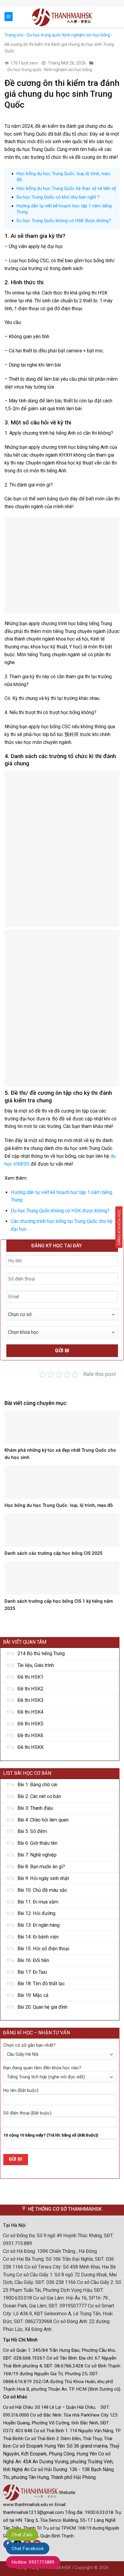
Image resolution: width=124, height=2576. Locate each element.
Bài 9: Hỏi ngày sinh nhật (43, 1878)
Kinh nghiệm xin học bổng (86, 35)
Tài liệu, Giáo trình (36, 1665)
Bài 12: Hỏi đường (36, 1913)
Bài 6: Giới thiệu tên (37, 1843)
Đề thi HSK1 (30, 1677)
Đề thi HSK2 (30, 1689)
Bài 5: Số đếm (32, 1831)
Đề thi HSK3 (30, 1700)
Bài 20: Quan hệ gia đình (42, 2007)
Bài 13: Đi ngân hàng (39, 1925)
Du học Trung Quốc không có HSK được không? (64, 221)
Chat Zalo (22, 2535)
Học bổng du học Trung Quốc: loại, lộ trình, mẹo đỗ (59, 1505)
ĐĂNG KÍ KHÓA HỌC (119, 1227)
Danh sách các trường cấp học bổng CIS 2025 (54, 1553)
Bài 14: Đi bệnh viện (38, 1937)
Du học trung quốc (44, 35)
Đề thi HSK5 (30, 1724)
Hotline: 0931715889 (33, 2562)
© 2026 (101, 2568)
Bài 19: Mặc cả (33, 1995)
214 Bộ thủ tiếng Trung (41, 1653)
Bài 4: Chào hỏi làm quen (43, 1820)
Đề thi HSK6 (30, 1735)
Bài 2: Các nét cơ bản (39, 1796)
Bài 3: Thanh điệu (35, 1808)
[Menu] (9, 17)
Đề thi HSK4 (30, 1712)
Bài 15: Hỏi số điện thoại (43, 1949)
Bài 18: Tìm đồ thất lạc (41, 1984)
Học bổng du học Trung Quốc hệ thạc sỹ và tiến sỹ (66, 188)
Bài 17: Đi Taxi (32, 1972)
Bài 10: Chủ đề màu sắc (42, 1890)
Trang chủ (14, 35)
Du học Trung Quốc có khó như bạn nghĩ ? (58, 197)
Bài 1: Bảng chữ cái (37, 1785)
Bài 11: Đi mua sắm (38, 1902)
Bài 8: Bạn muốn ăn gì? (41, 1867)
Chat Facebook (28, 2549)
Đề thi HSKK (31, 1747)
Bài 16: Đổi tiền (33, 1960)
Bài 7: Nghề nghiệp (37, 1855)
